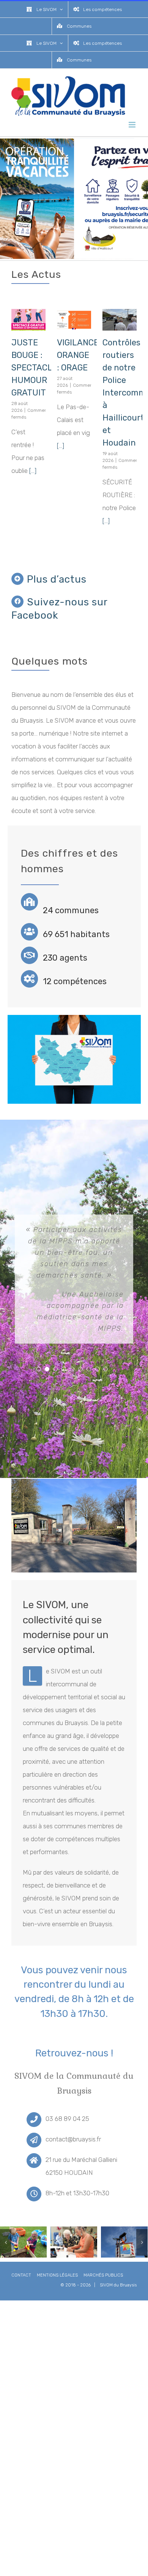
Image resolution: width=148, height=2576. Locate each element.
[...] (33, 471)
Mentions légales (57, 2275)
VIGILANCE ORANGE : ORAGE (78, 355)
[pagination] (39, 1369)
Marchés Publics (103, 2275)
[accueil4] (23, 2241)
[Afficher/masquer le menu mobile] (133, 125)
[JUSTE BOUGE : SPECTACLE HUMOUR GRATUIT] (28, 320)
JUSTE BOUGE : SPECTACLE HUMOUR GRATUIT (34, 368)
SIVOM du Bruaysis (118, 2285)
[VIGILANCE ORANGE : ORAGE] (74, 320)
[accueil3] (124, 2241)
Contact (21, 2275)
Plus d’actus (57, 579)
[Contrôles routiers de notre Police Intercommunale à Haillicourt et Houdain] (120, 320)
